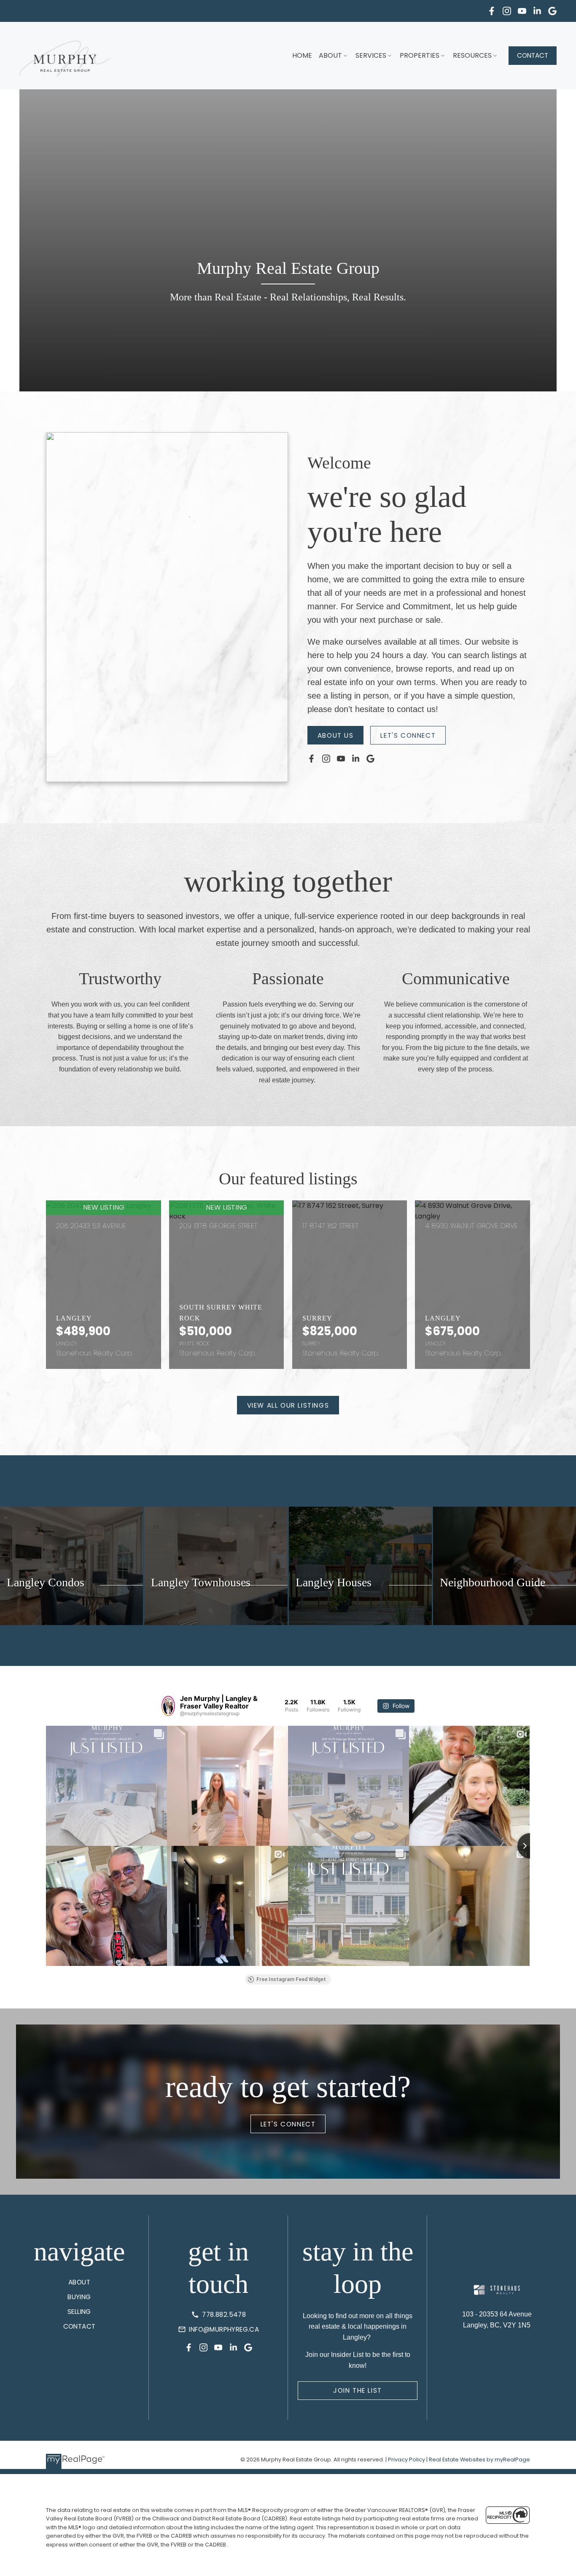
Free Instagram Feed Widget (291, 1979)
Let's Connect (288, 2124)
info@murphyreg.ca (224, 2329)
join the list (358, 2390)
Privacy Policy (406, 2460)
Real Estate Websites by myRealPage (479, 2460)
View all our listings (288, 1405)
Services (371, 55)
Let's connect (408, 735)
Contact (533, 55)
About (330, 55)
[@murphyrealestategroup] (168, 1706)
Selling (79, 2312)
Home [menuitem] (302, 55)
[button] (492, 11)
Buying (79, 2297)
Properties (420, 55)
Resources (472, 55)
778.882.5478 (224, 2315)
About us (336, 735)
